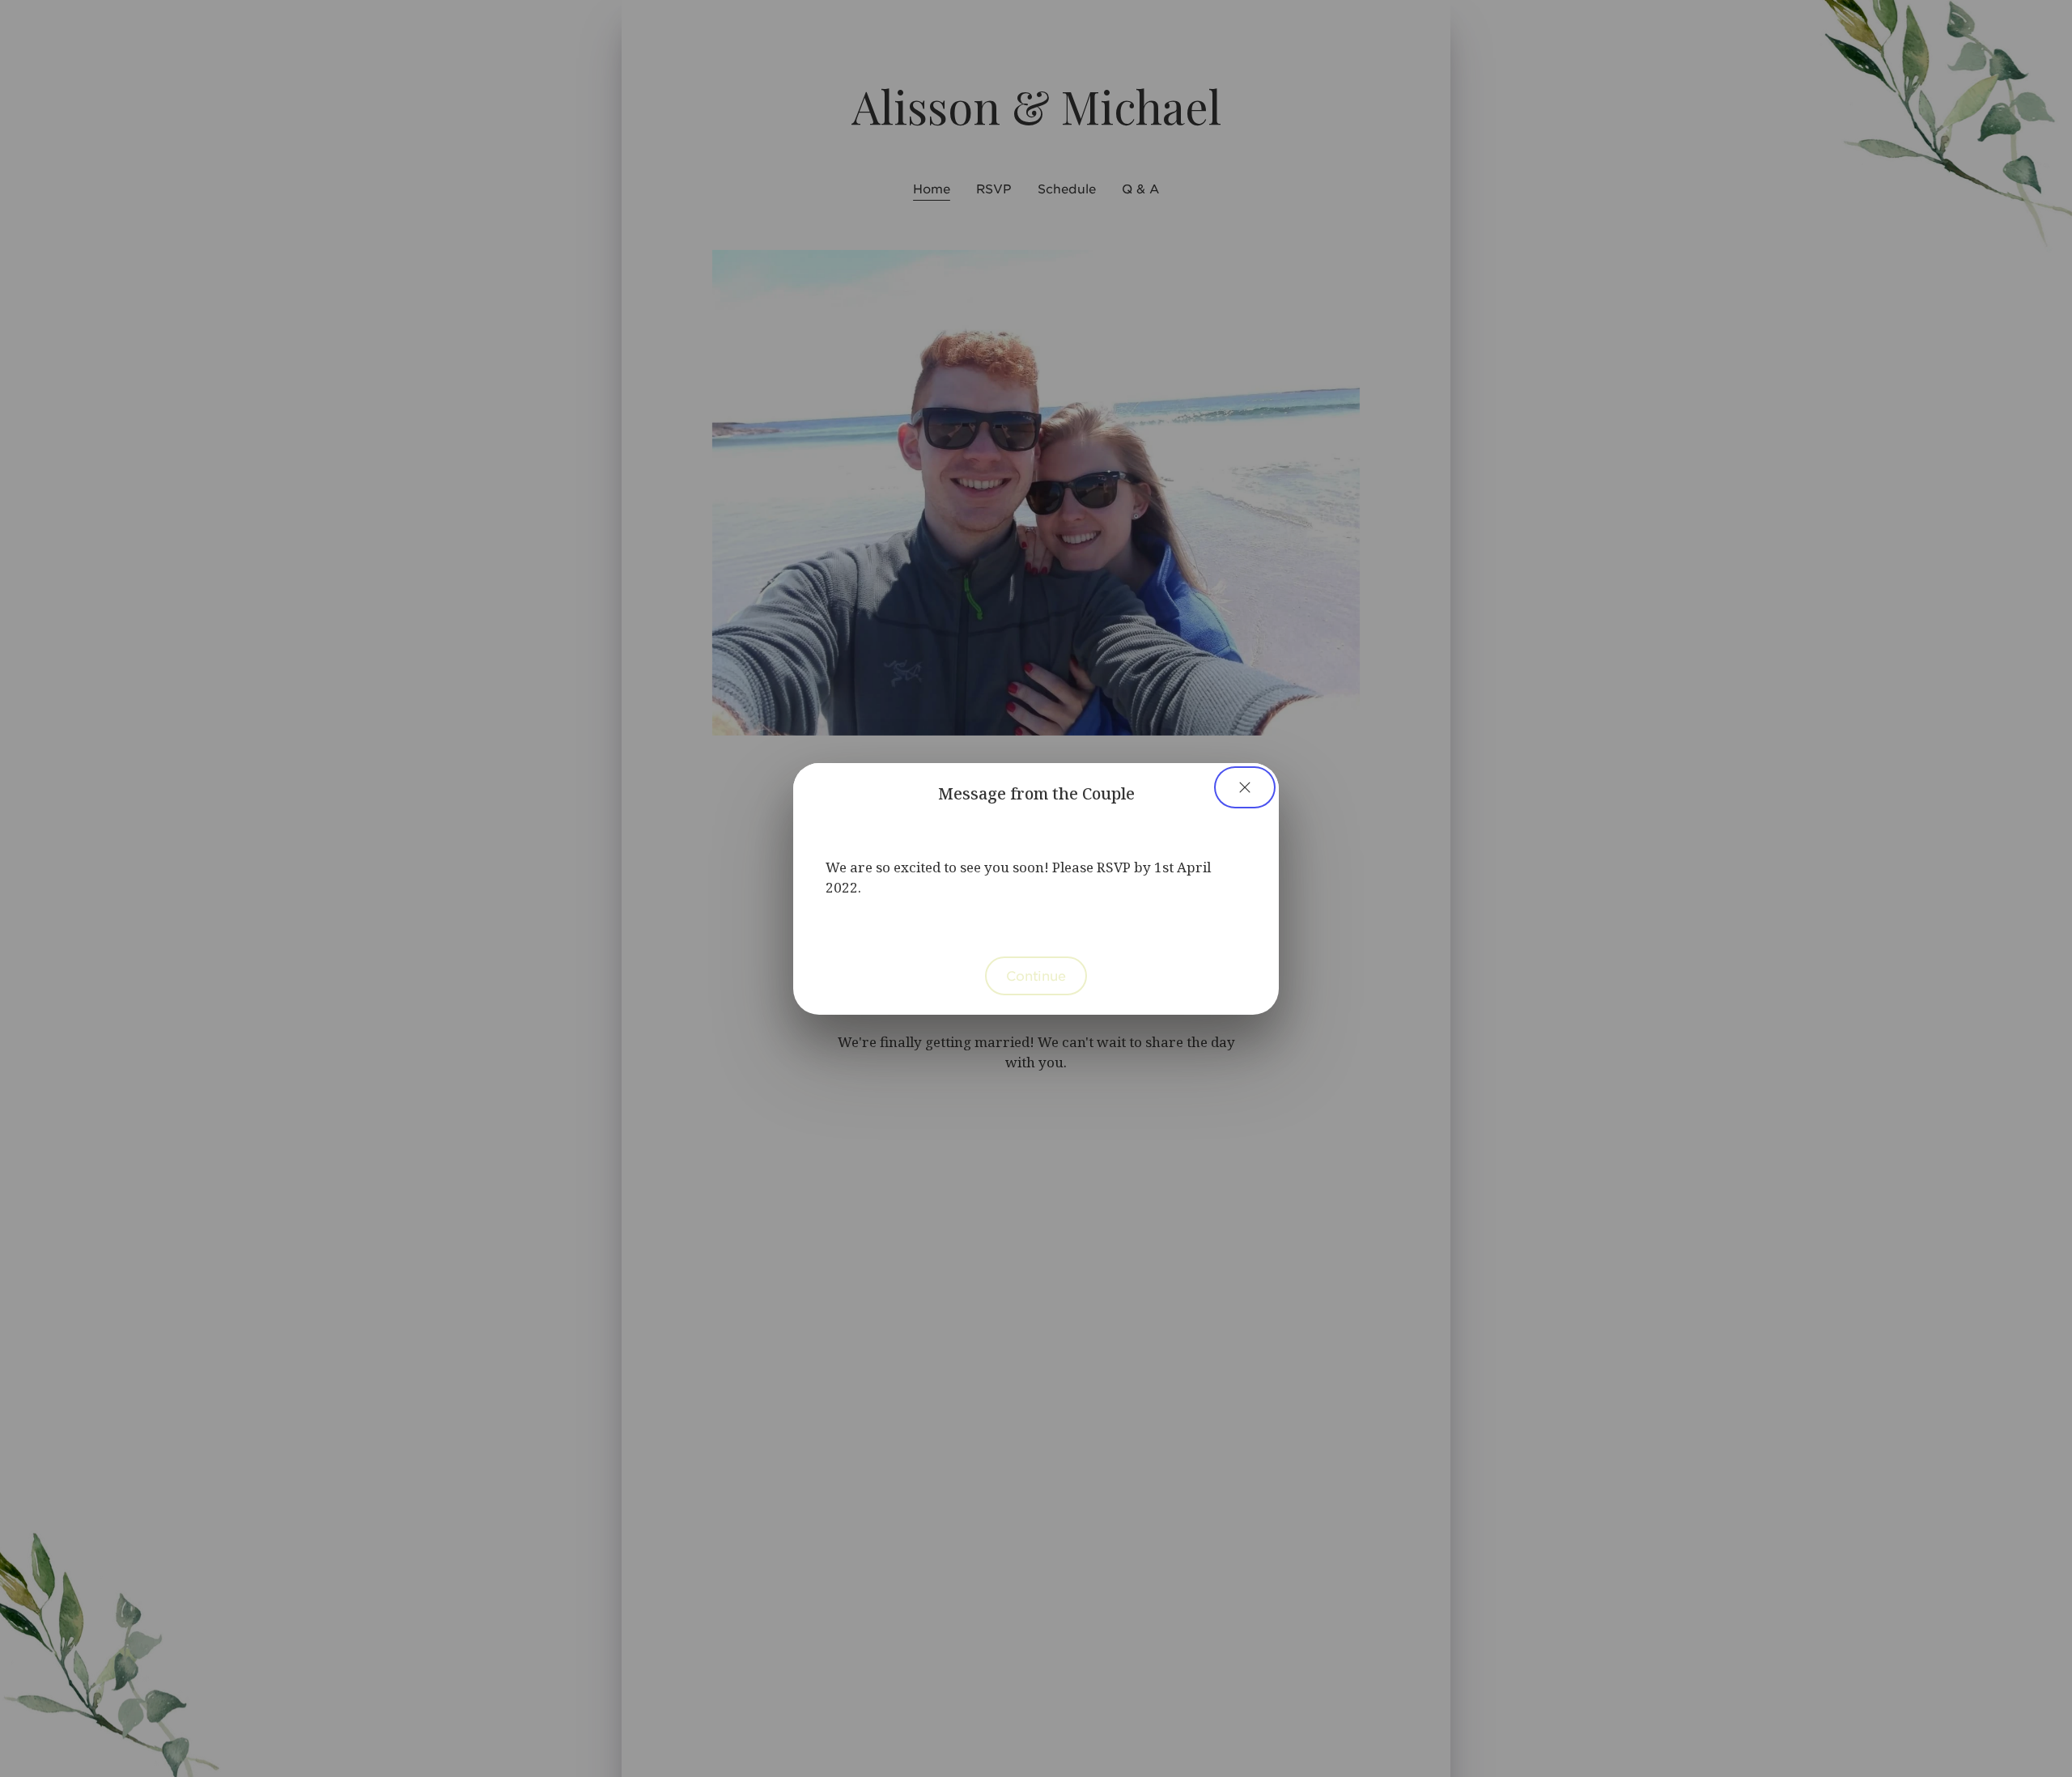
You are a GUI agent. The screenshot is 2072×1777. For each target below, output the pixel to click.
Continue (1036, 975)
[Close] (1245, 787)
